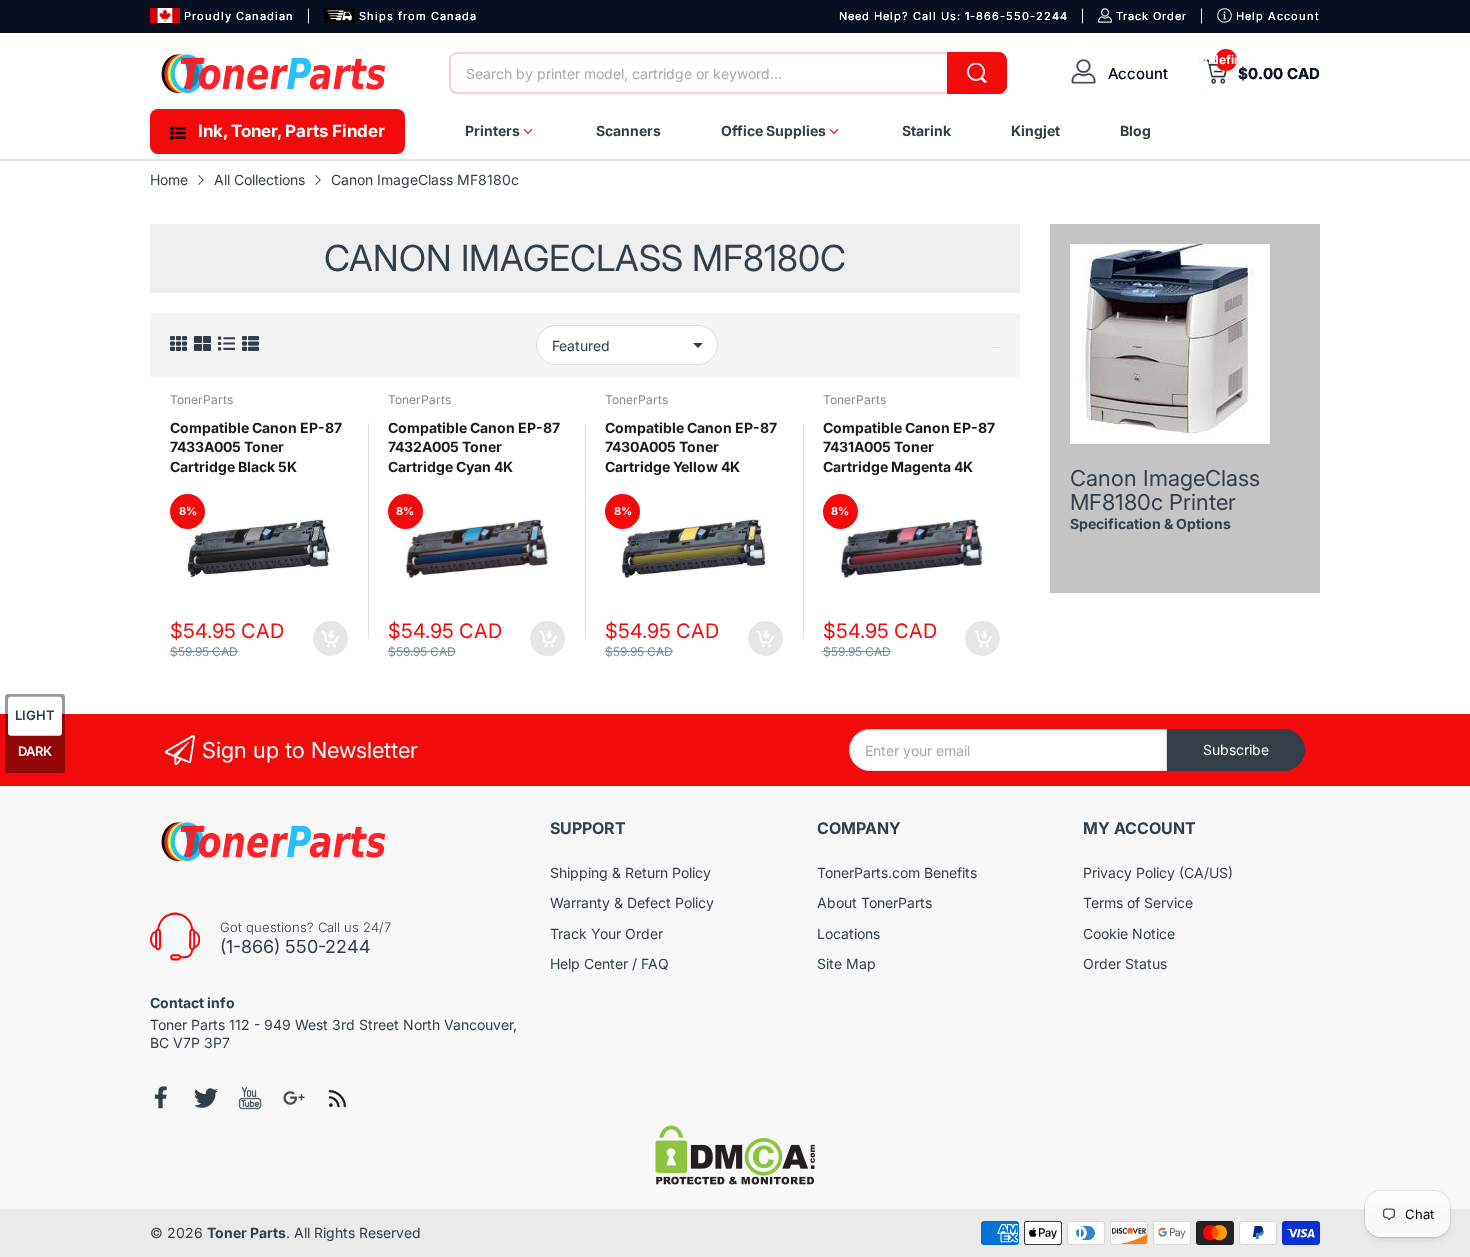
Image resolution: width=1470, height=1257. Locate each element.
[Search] (977, 73)
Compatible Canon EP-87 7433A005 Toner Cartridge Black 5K (256, 447)
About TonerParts (874, 902)
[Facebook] (162, 1097)
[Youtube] (250, 1098)
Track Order (1151, 16)
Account (1138, 73)
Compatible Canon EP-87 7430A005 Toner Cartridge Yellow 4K (691, 447)
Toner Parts (246, 1232)
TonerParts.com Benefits (897, 872)
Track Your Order (606, 933)
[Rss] (338, 1098)
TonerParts (201, 399)
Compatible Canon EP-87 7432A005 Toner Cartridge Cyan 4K (474, 447)
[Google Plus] (294, 1098)
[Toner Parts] (275, 73)
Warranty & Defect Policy (632, 902)
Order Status (1125, 963)
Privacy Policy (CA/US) (1158, 872)
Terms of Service (1138, 902)
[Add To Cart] (330, 638)
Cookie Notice (1129, 933)
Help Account (1278, 16)
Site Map (846, 963)
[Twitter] (206, 1098)
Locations (848, 933)
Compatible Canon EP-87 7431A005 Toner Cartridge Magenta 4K (909, 447)
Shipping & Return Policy (630, 872)
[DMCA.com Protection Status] (735, 1179)
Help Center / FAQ (609, 963)
